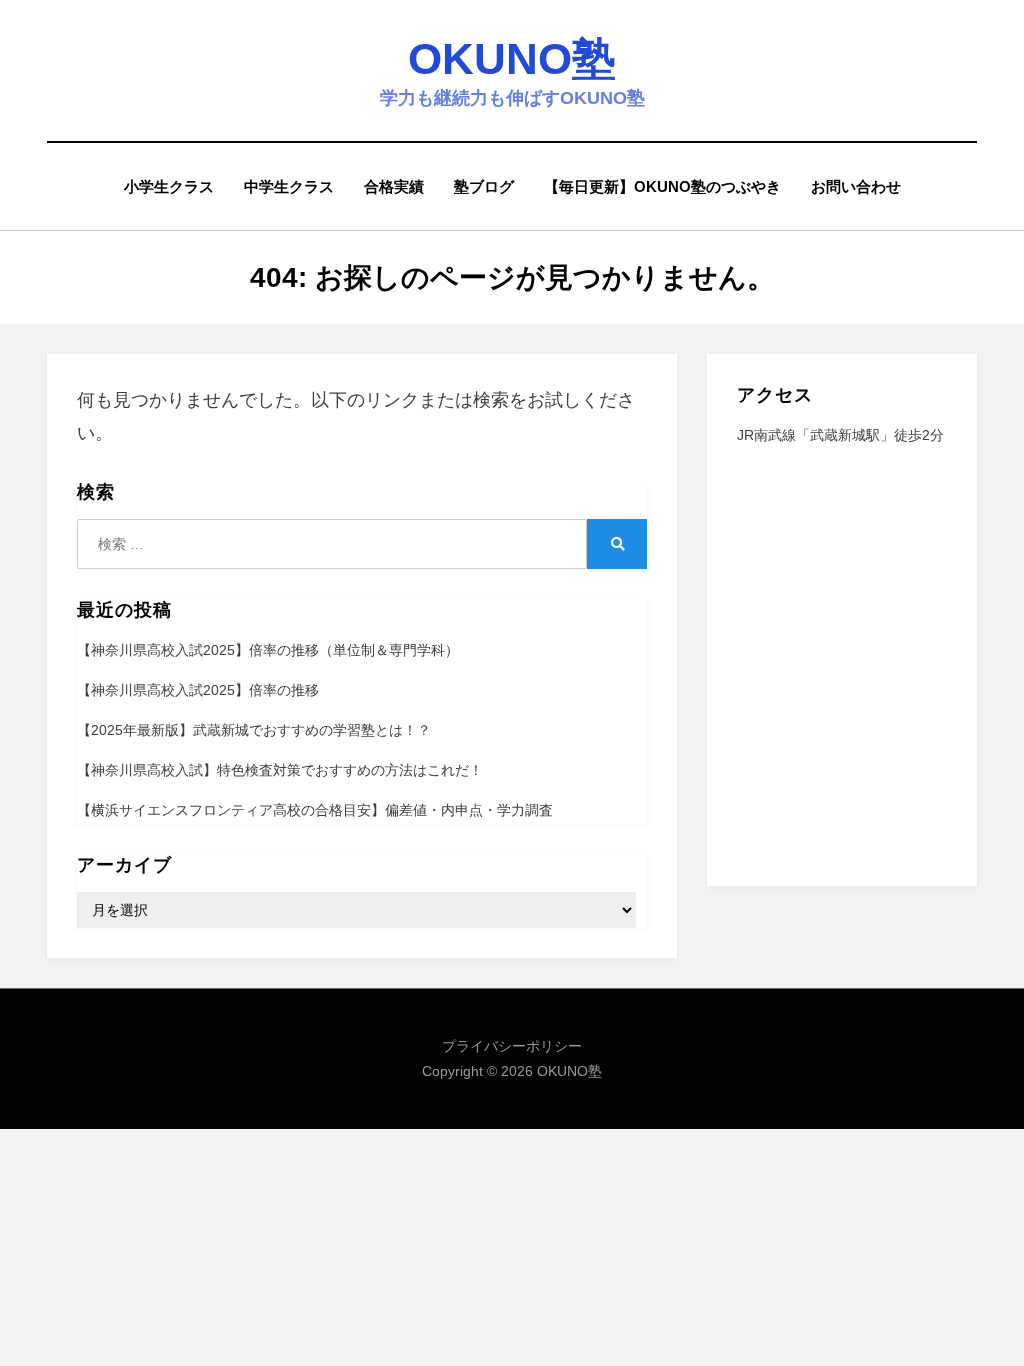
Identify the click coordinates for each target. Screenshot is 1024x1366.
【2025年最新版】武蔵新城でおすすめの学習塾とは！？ (254, 730)
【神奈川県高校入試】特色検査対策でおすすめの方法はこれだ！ (280, 770)
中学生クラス (289, 186)
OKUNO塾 (512, 58)
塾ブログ (484, 186)
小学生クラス (169, 186)
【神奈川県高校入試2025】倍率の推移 (198, 690)
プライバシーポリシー (512, 1046)
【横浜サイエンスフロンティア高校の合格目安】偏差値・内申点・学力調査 (315, 810)
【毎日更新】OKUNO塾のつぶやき (662, 186)
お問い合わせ (856, 186)
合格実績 (394, 186)
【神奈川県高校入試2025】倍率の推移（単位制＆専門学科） (268, 650)
